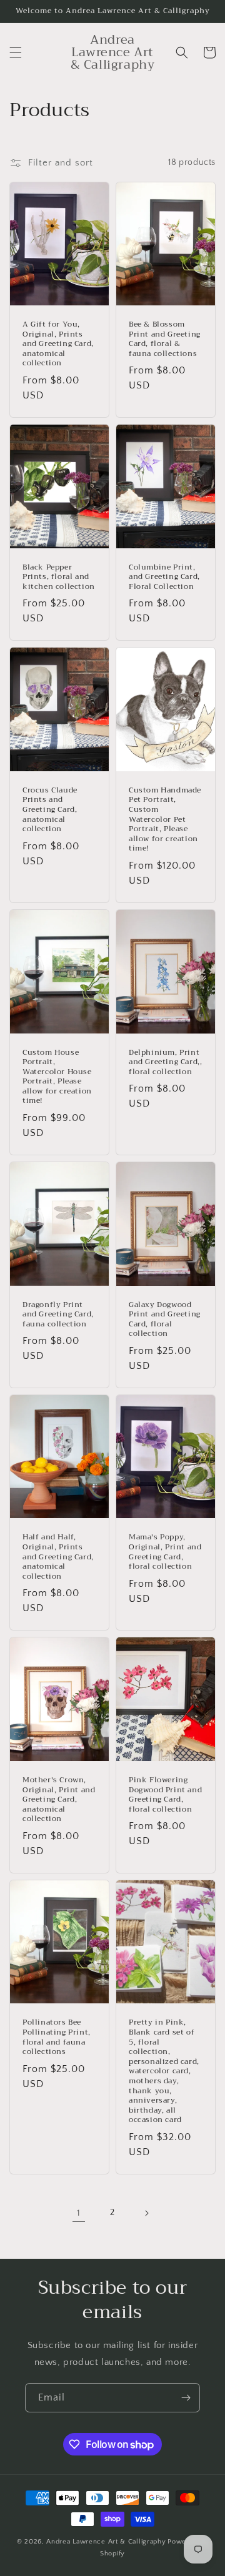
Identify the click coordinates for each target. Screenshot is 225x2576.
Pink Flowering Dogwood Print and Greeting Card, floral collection (165, 1795)
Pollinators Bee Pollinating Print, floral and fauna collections (57, 2037)
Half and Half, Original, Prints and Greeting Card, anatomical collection (58, 1557)
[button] (16, 52)
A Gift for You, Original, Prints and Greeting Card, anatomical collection (58, 344)
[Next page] (146, 2213)
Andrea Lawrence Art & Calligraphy (106, 2542)
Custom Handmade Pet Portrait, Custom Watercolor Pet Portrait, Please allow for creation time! (165, 820)
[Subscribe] (186, 2398)
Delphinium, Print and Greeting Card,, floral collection (165, 1063)
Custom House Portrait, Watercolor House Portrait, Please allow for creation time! (57, 1077)
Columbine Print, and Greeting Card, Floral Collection (164, 577)
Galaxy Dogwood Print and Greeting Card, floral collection (165, 1320)
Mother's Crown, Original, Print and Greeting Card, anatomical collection (59, 1800)
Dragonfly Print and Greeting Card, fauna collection (58, 1315)
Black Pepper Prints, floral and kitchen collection (59, 577)
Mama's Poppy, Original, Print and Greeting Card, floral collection (165, 1552)
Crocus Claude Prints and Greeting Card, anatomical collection (50, 810)
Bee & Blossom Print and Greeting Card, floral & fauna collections (165, 339)
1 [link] (79, 2213)
